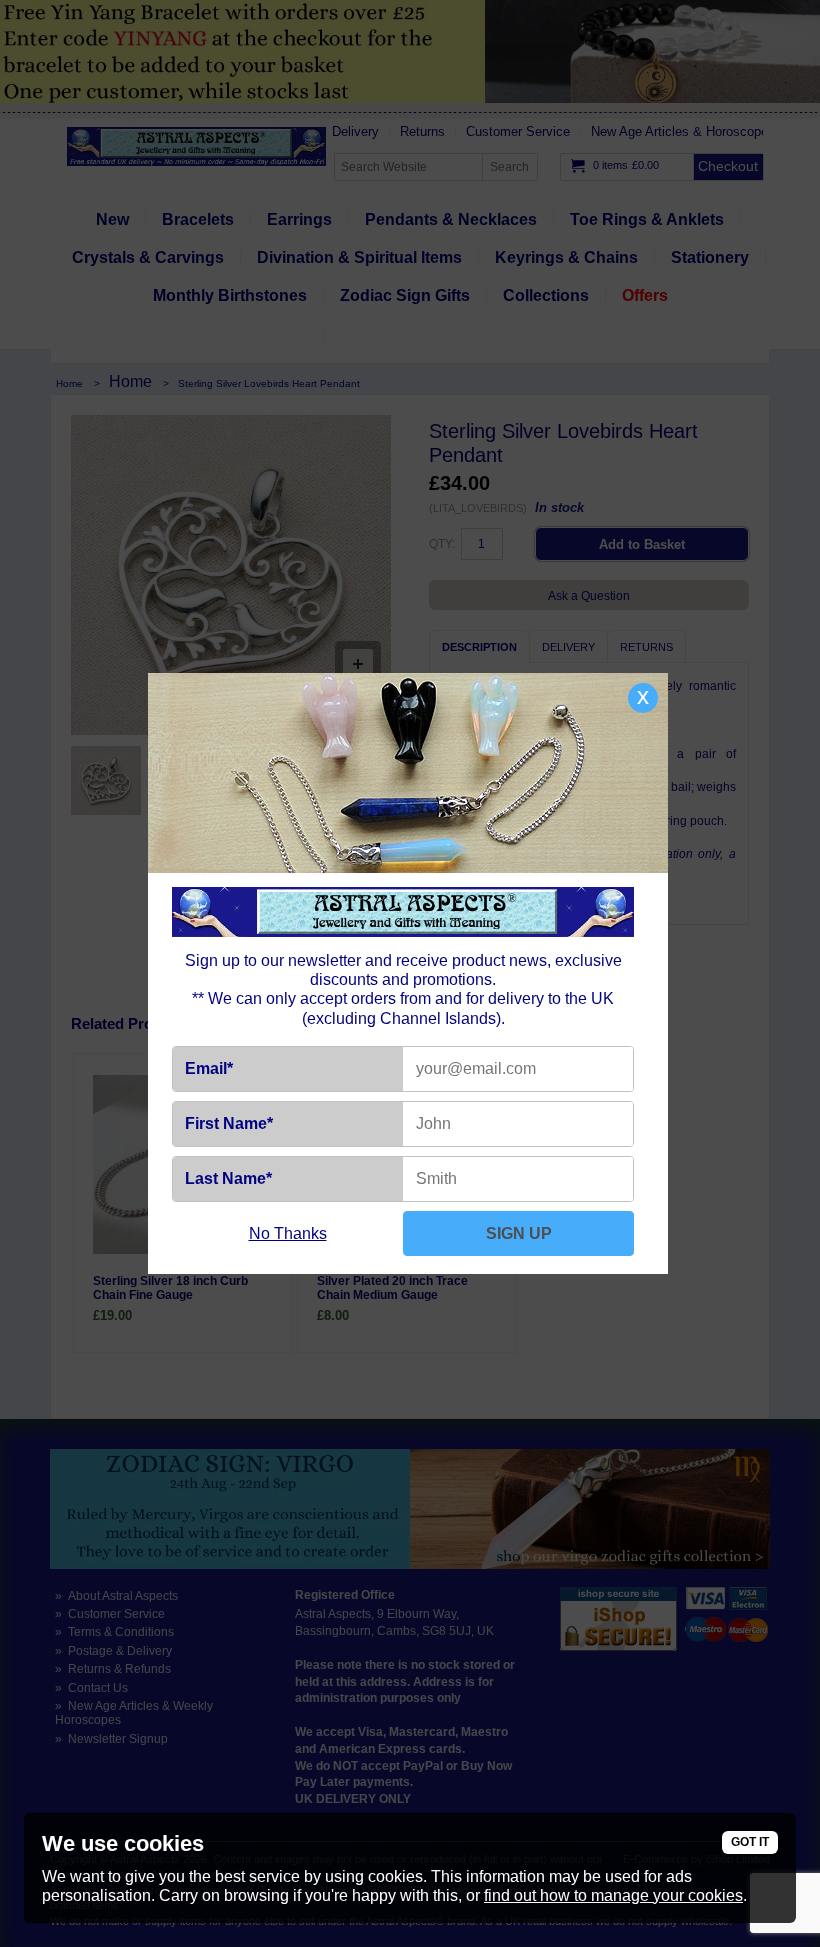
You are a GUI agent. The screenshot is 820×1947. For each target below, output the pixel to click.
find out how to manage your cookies (613, 1895)
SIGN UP (519, 1233)
